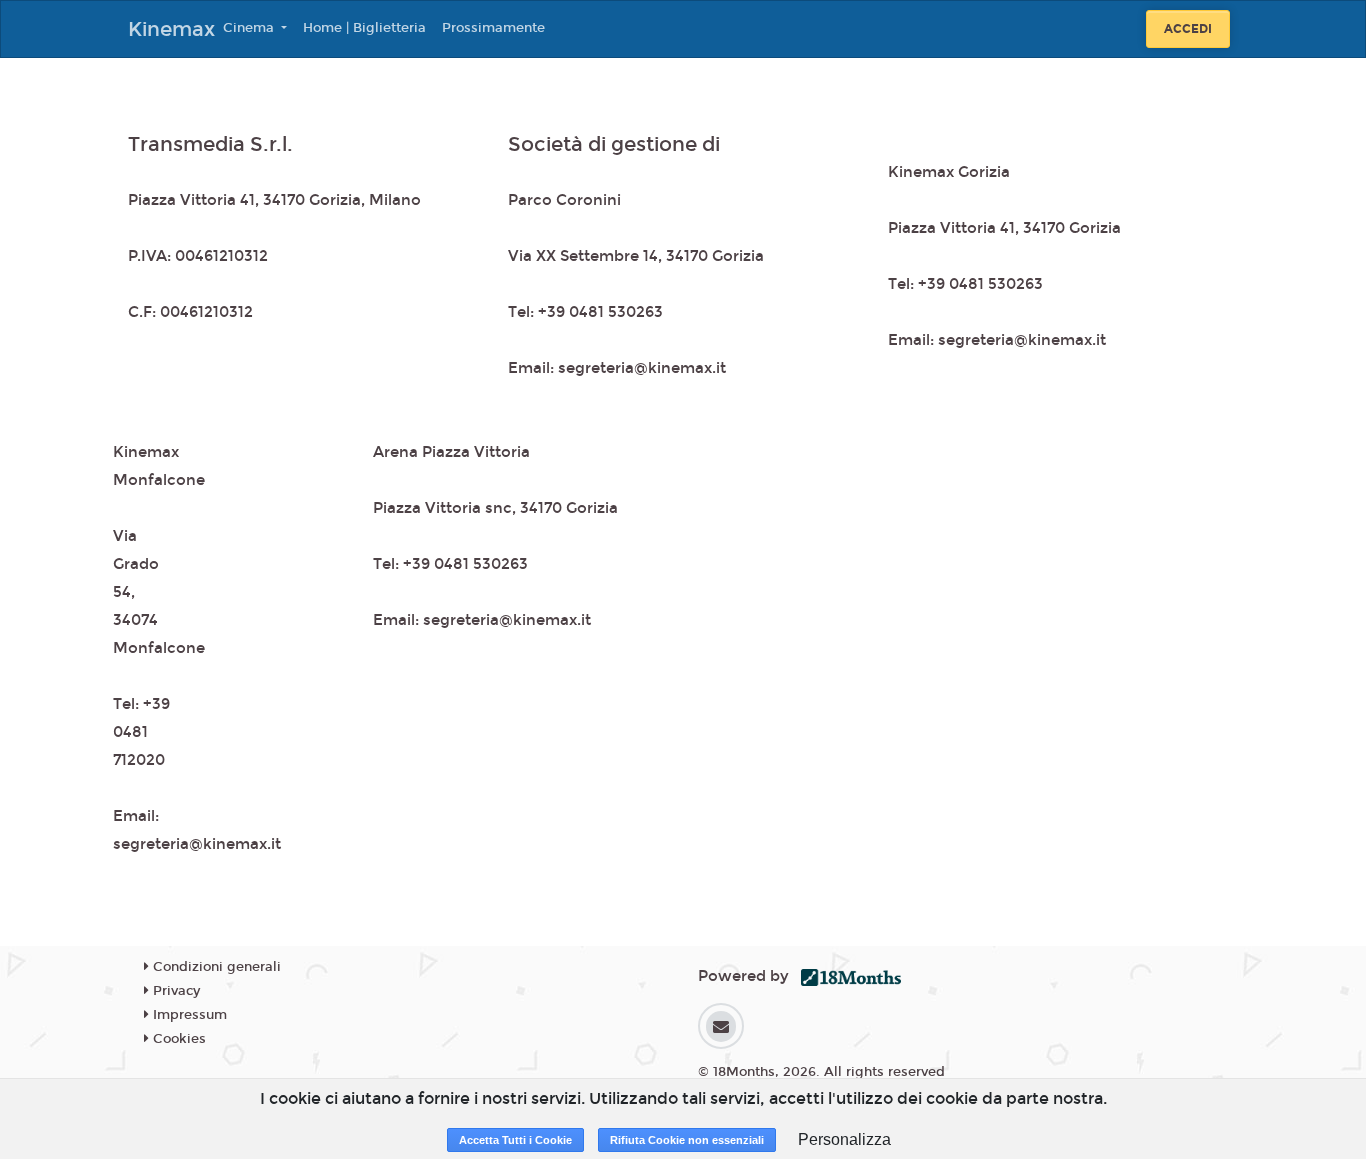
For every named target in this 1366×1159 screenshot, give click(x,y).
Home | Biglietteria (364, 28)
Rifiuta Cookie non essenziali (687, 1140)
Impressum (188, 1015)
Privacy (174, 991)
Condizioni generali (215, 967)
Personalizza (844, 1139)
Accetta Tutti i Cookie (515, 1140)
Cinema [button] (250, 28)
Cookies (177, 1039)
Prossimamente (493, 28)
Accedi (1188, 29)
